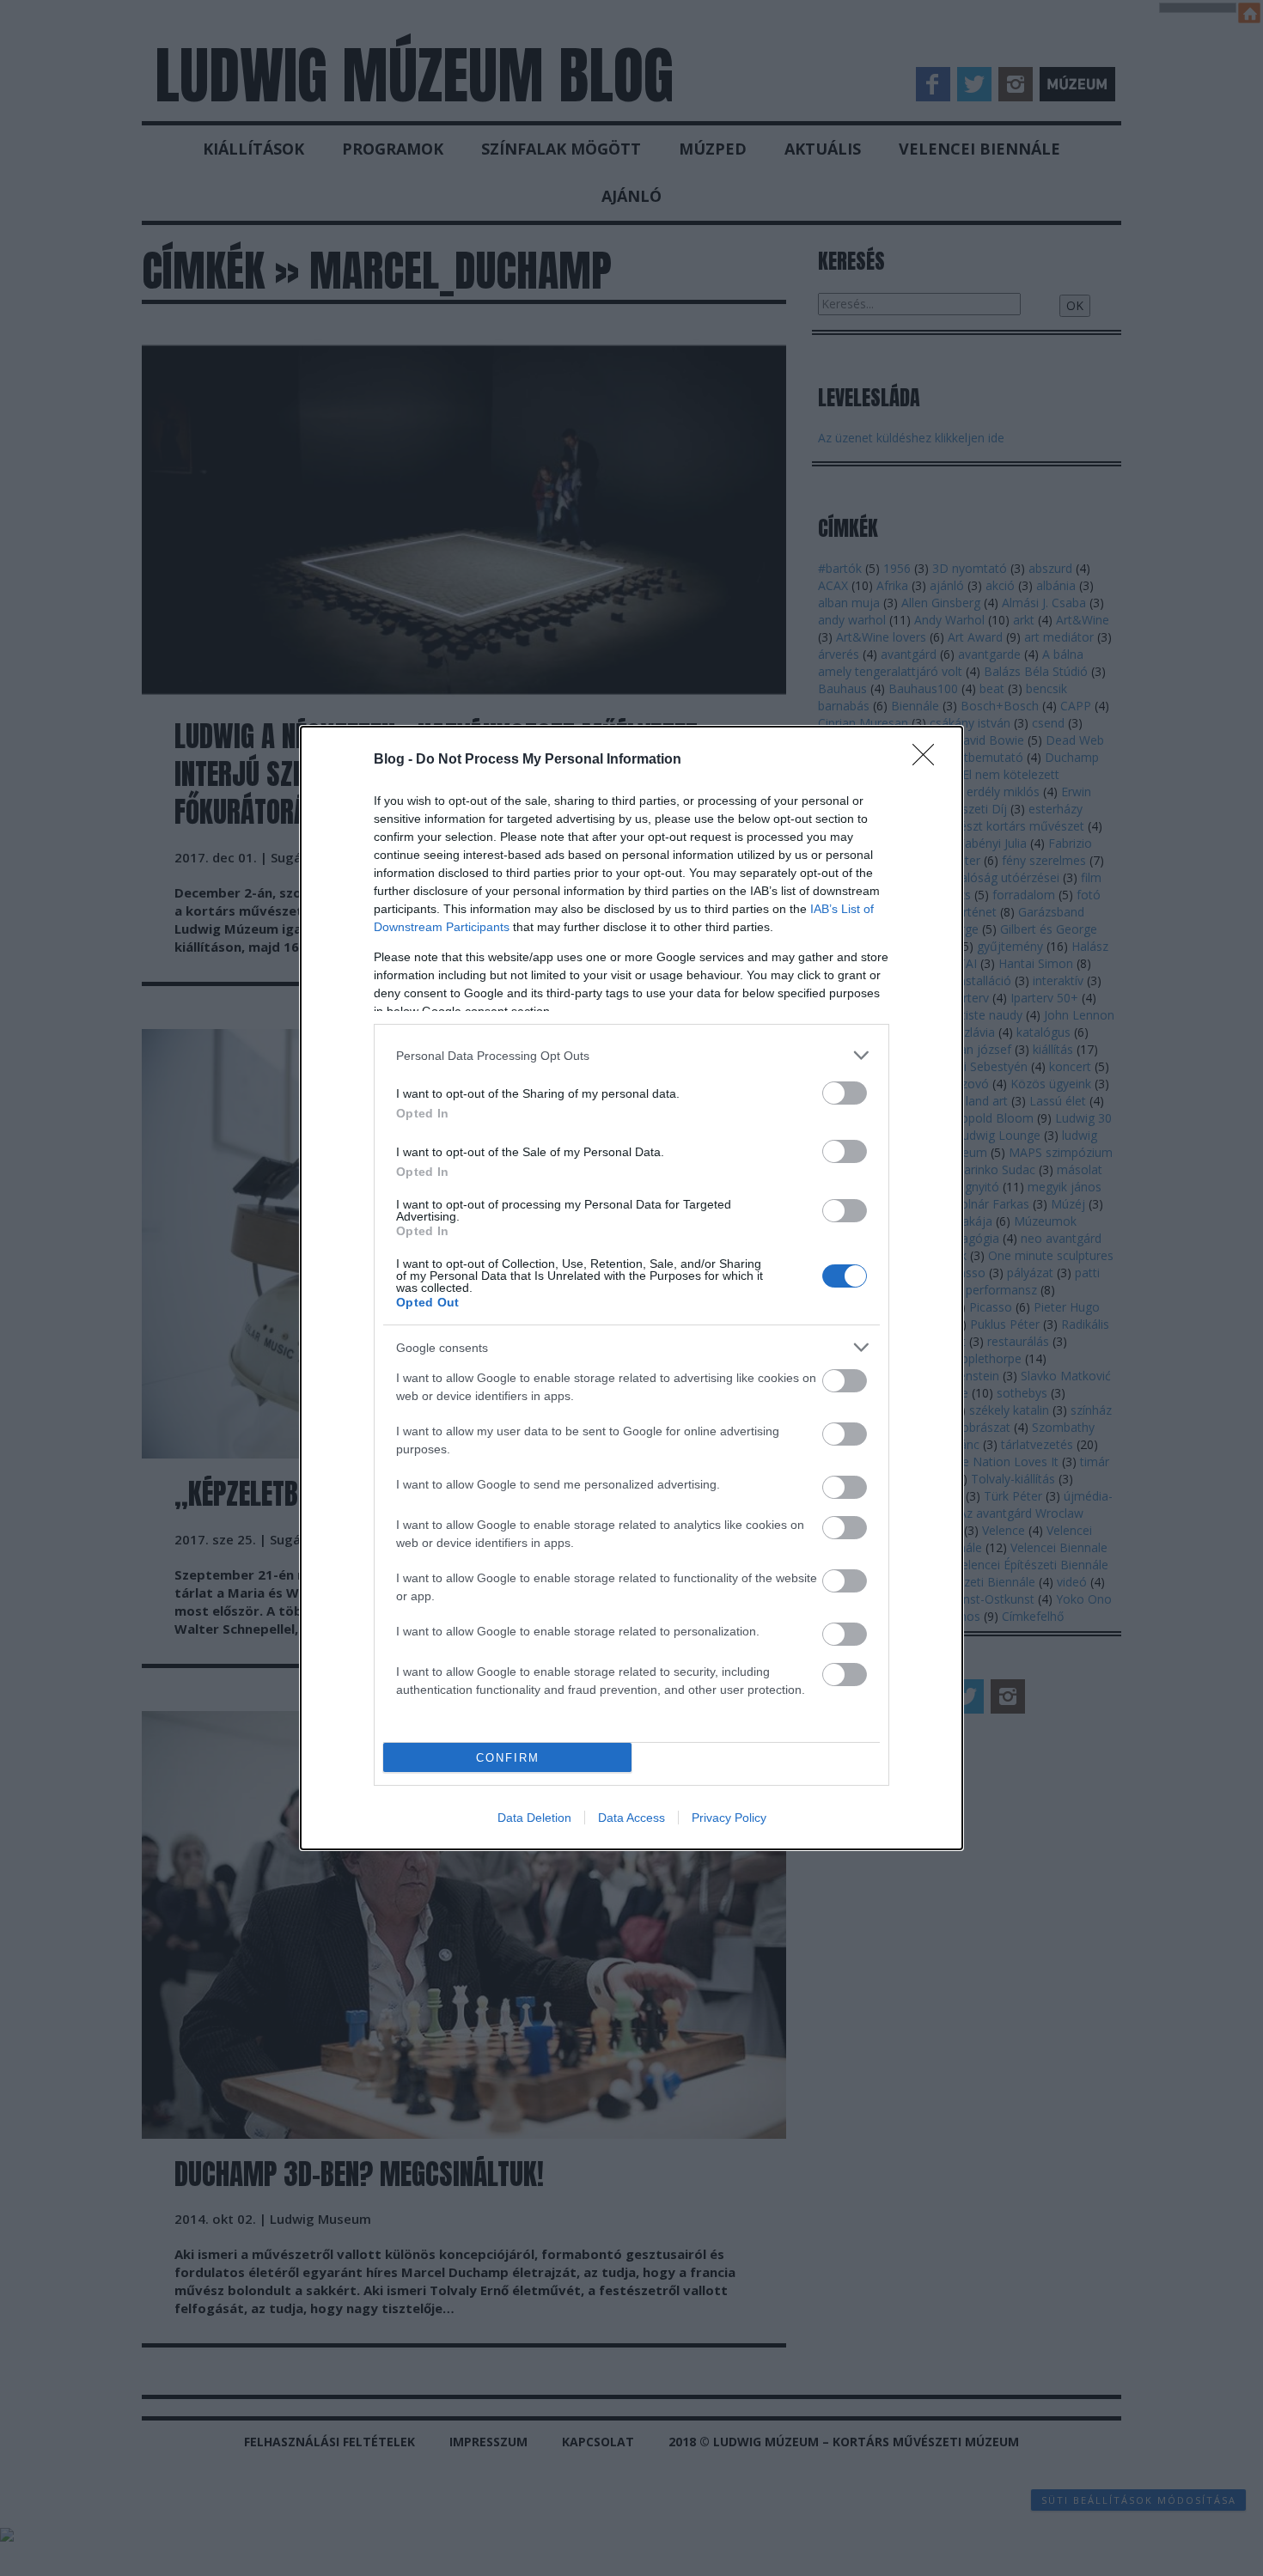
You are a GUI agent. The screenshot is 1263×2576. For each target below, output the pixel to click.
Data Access (631, 1818)
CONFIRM (508, 1758)
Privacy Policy (729, 1818)
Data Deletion (534, 1818)
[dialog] (631, 1288)
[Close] (929, 760)
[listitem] (631, 1055)
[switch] (845, 1093)
